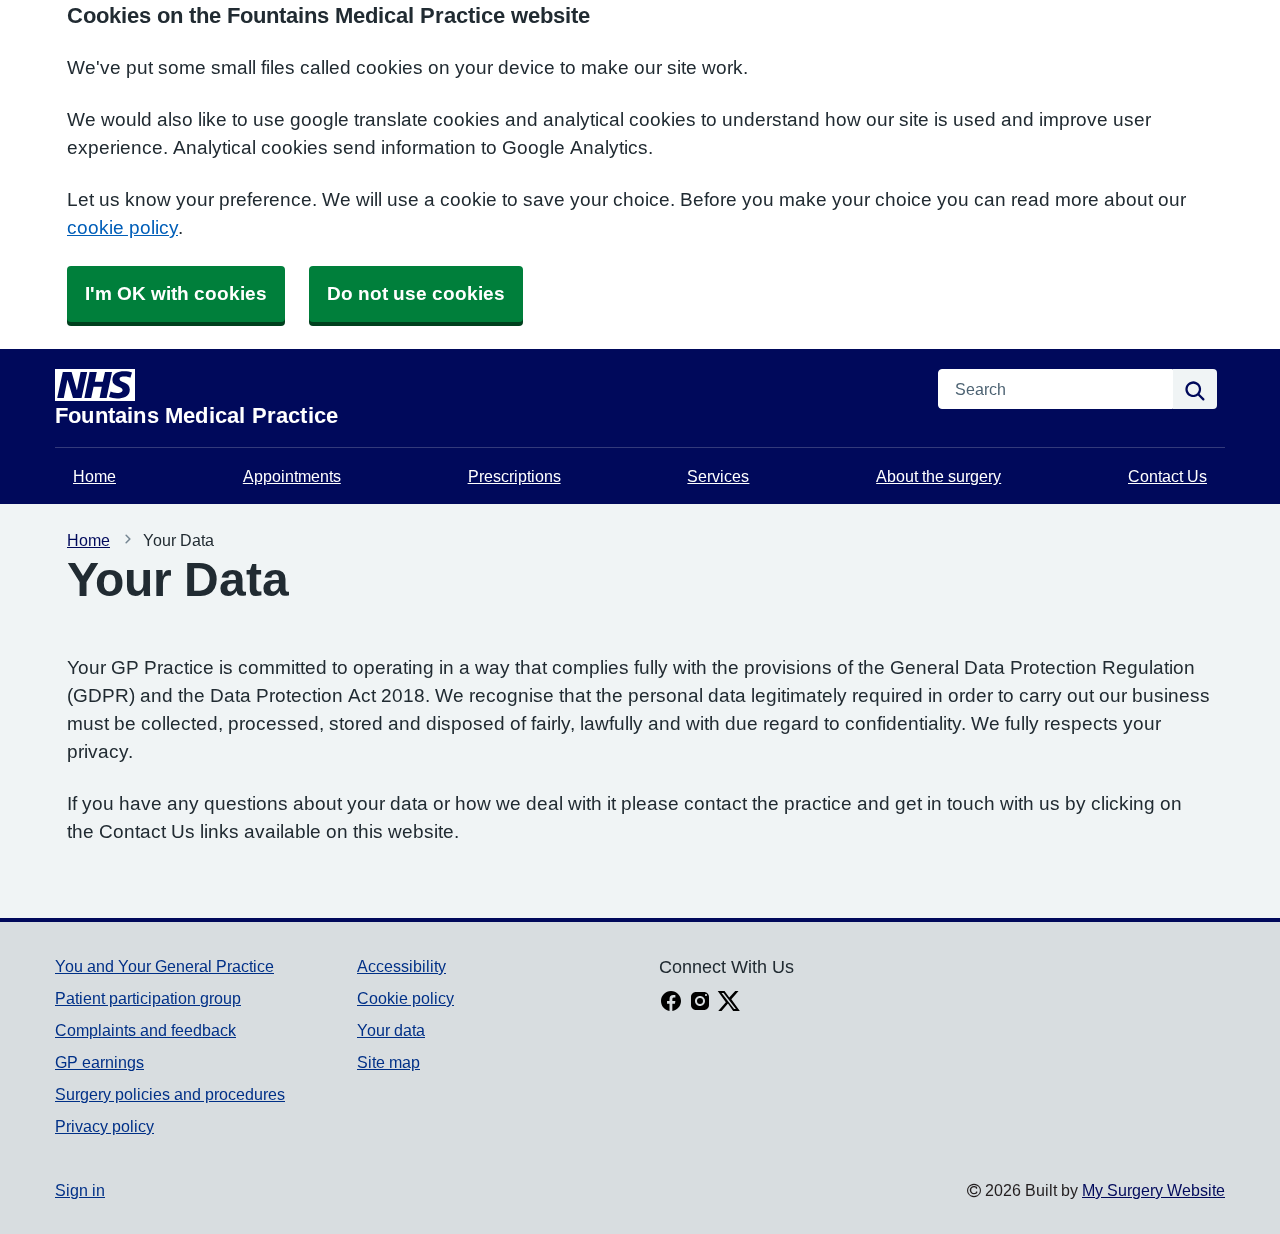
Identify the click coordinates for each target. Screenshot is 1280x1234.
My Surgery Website (1153, 1190)
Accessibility (401, 966)
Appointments (292, 476)
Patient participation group (148, 998)
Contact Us (1167, 476)
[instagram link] (700, 1003)
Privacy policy (104, 1126)
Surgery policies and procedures (170, 1094)
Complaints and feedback (145, 1030)
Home (94, 476)
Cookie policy (405, 998)
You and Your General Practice (164, 966)
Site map (388, 1062)
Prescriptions (514, 476)
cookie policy (122, 227)
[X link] (729, 1003)
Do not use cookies (416, 293)
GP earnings (99, 1062)
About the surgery (938, 476)
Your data (391, 1030)
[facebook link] (671, 1003)
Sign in (80, 1190)
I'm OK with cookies (176, 293)
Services (718, 476)
